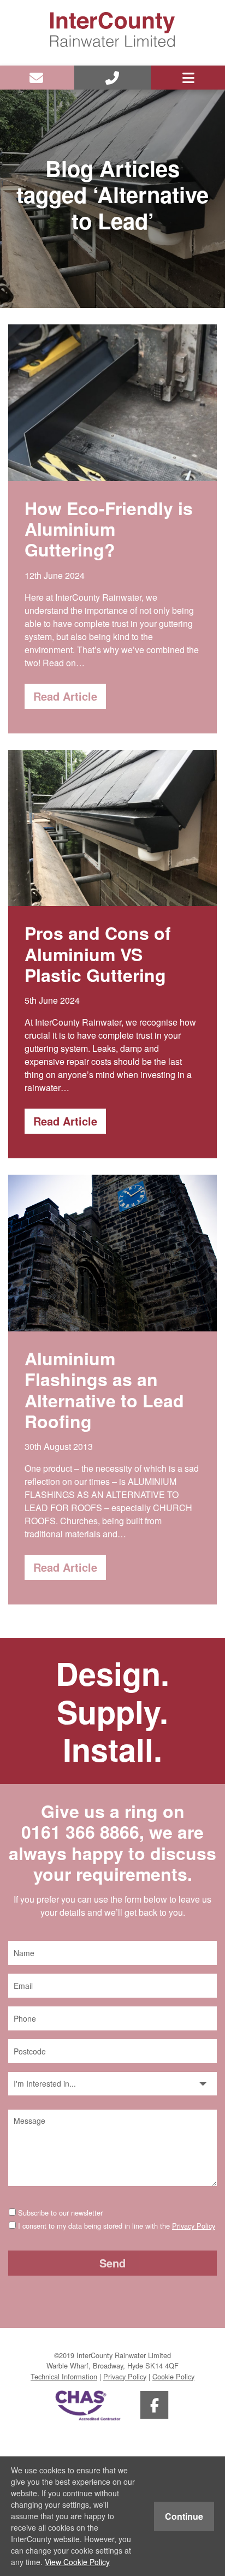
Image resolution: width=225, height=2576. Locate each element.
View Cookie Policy (77, 2562)
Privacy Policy (194, 2226)
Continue (184, 2516)
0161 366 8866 (80, 1832)
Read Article (65, 696)
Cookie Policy (173, 2376)
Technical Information (64, 2376)
